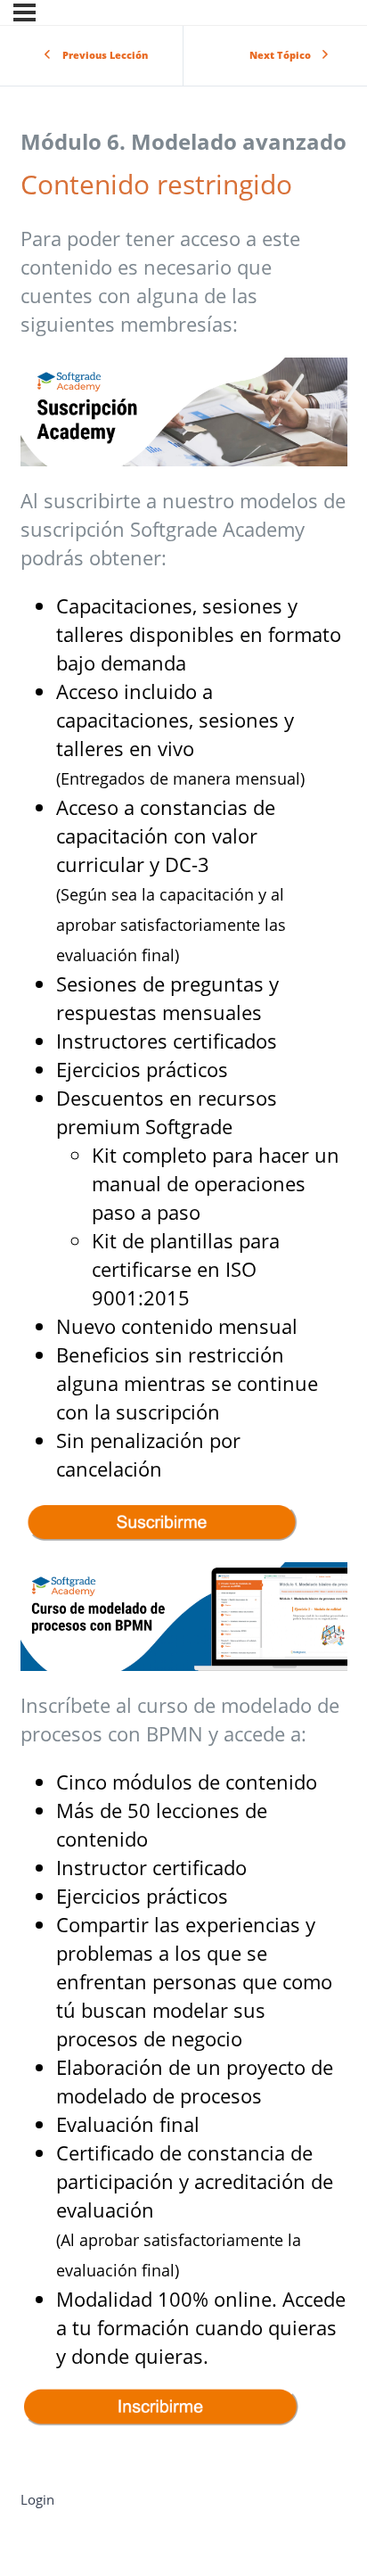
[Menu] (24, 12)
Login (37, 2499)
